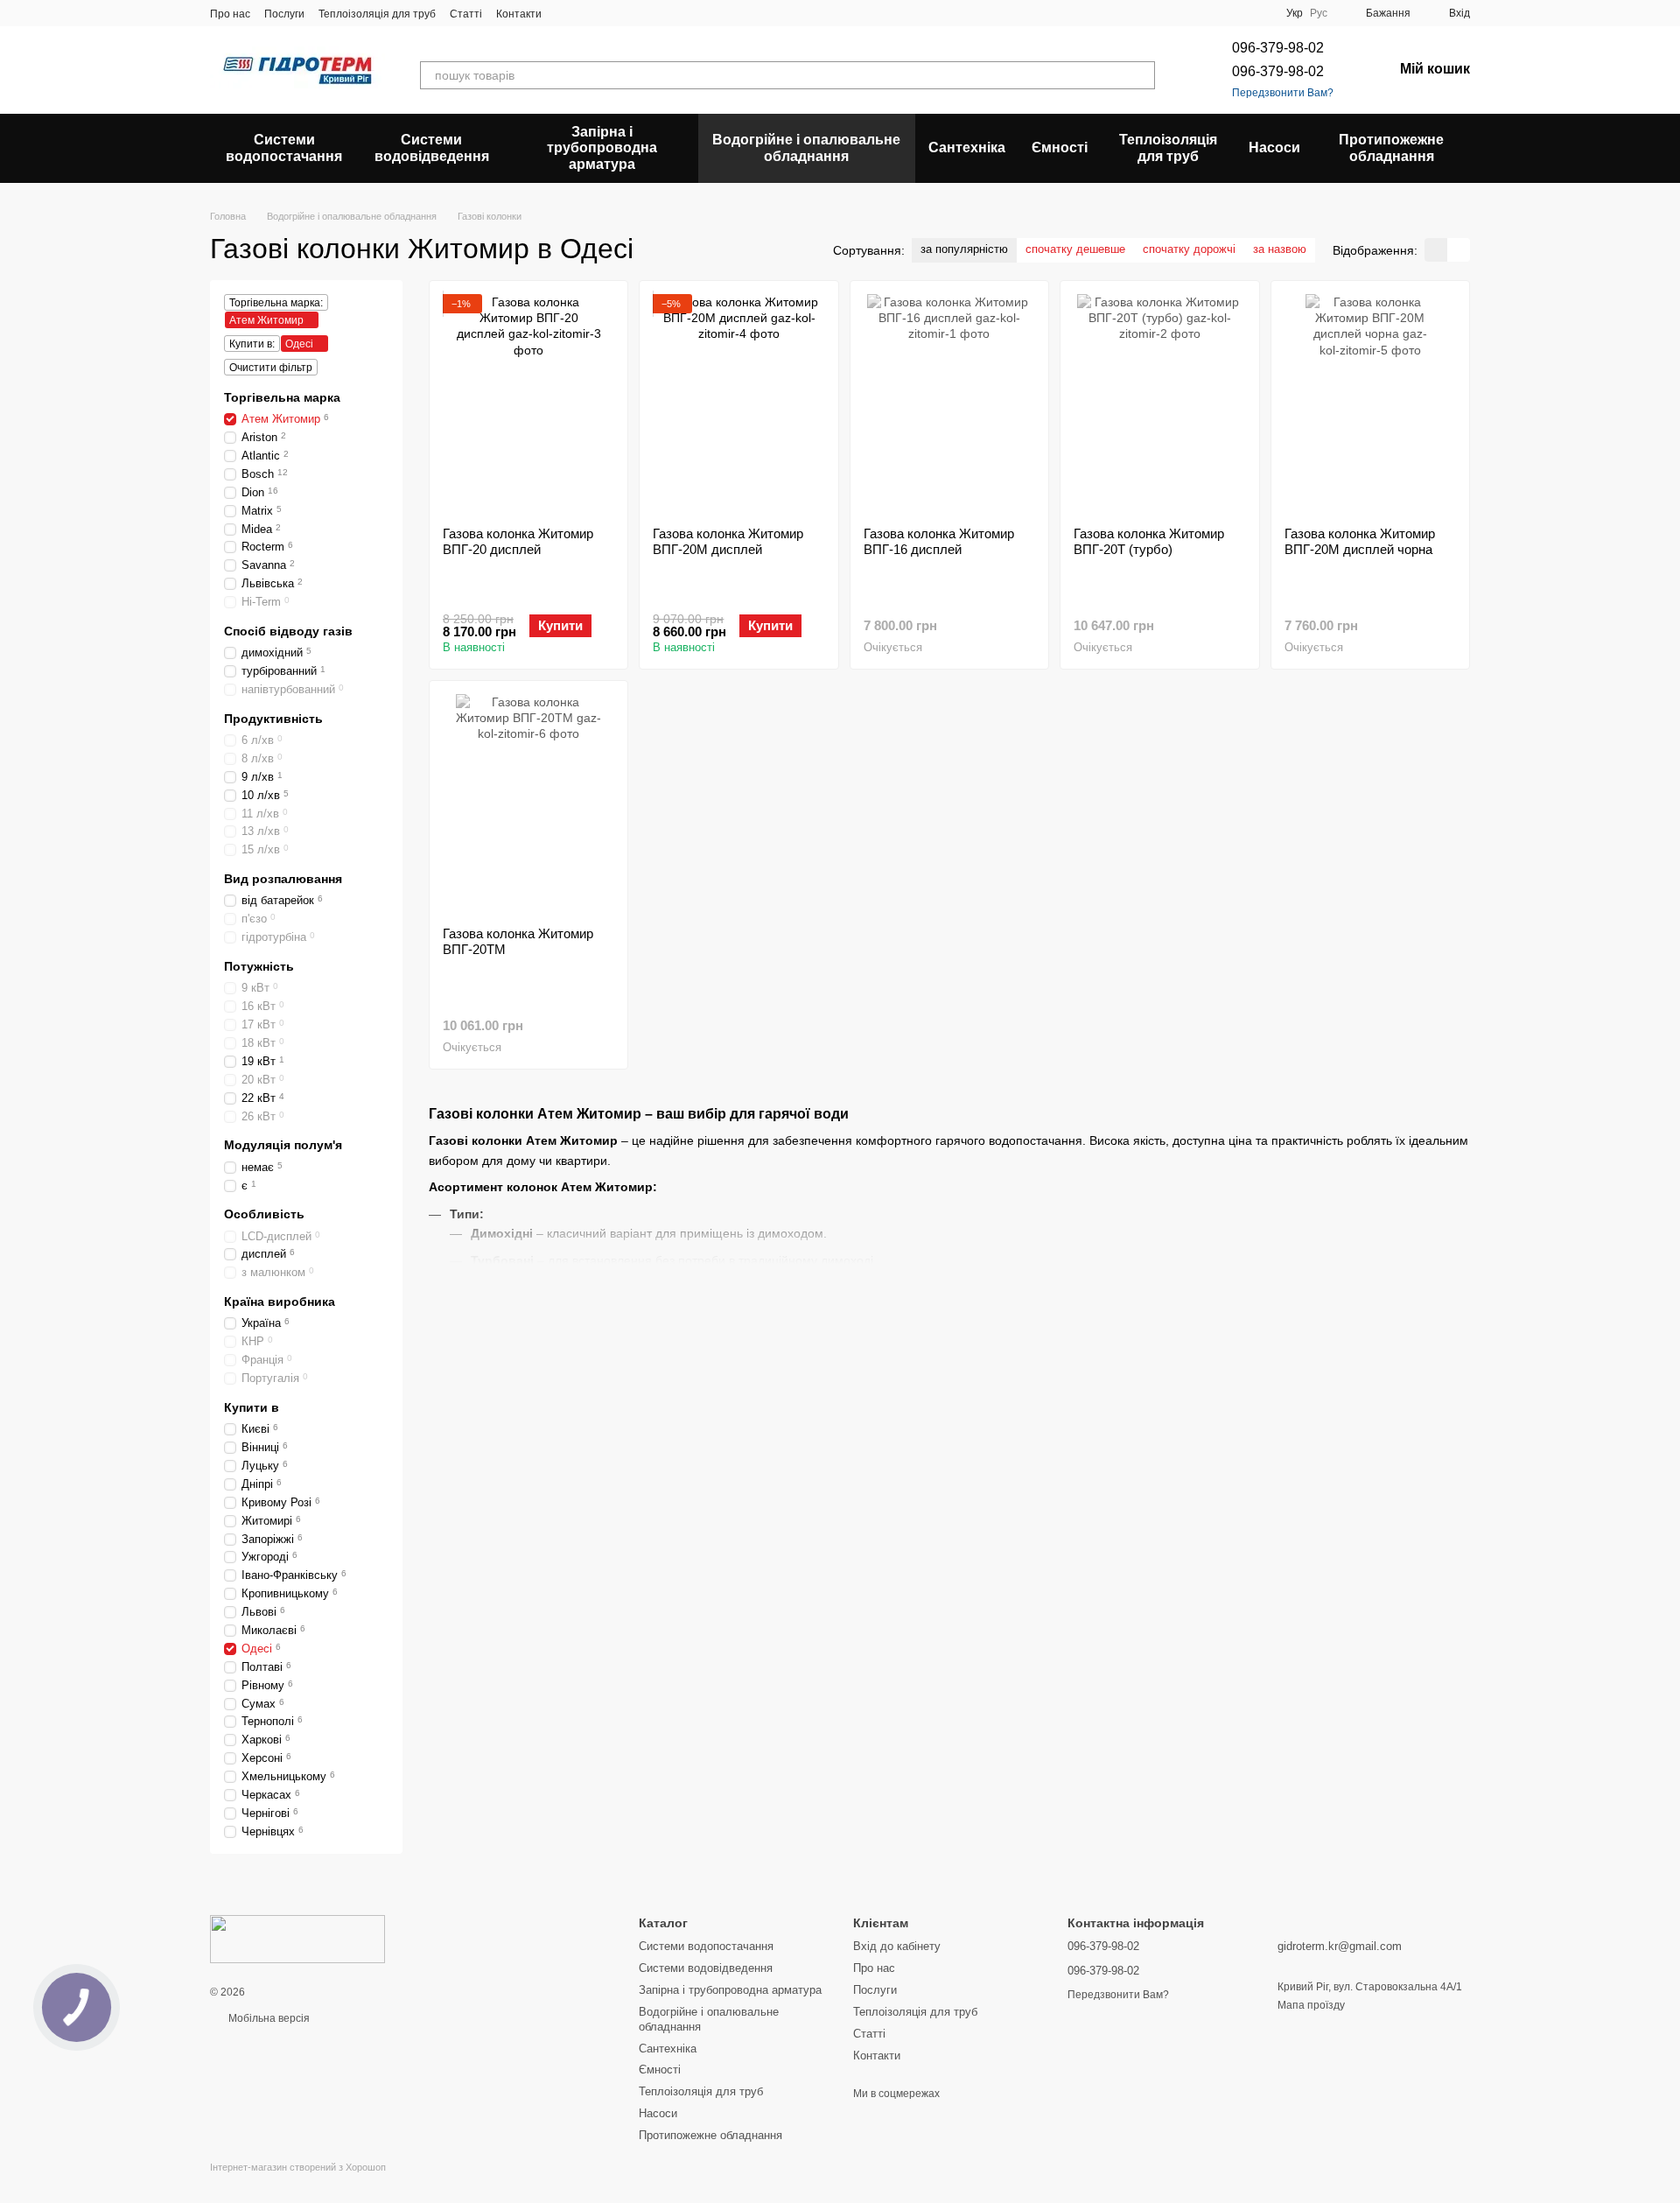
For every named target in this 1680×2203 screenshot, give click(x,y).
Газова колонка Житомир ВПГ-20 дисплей (518, 541)
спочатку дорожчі (1189, 249)
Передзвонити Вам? (1283, 93)
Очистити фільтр (271, 368)
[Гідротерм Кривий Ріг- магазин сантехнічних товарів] (297, 1939)
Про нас (230, 14)
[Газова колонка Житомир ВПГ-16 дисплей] (949, 403)
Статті (466, 14)
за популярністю (964, 249)
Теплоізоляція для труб (377, 14)
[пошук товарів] (1141, 75)
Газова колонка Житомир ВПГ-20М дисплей (728, 541)
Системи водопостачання (284, 147)
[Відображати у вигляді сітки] (1436, 250)
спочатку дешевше (1075, 249)
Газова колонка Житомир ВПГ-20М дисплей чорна (1360, 541)
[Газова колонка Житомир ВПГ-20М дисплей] (738, 403)
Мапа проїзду (1311, 2005)
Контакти (519, 14)
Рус (1319, 13)
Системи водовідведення (432, 147)
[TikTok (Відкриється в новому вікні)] (587, 13)
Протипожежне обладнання (1391, 147)
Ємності (1060, 147)
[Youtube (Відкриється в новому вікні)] (629, 13)
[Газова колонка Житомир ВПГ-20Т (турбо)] (1159, 403)
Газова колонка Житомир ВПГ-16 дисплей (939, 541)
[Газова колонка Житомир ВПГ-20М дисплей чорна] (1370, 403)
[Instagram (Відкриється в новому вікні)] (566, 13)
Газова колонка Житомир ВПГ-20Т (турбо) (1149, 541)
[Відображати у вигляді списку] (1459, 250)
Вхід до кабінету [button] (897, 1946)
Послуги (284, 14)
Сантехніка (967, 147)
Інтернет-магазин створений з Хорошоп (298, 2167)
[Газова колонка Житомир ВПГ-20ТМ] (528, 803)
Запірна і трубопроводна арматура (602, 148)
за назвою (1280, 249)
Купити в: (252, 344)
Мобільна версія (268, 2018)
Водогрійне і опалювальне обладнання (806, 147)
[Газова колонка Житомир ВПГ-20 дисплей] (528, 403)
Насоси (1274, 147)
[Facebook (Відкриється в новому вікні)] (608, 13)
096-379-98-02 (1278, 48)
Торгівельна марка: (276, 303)
